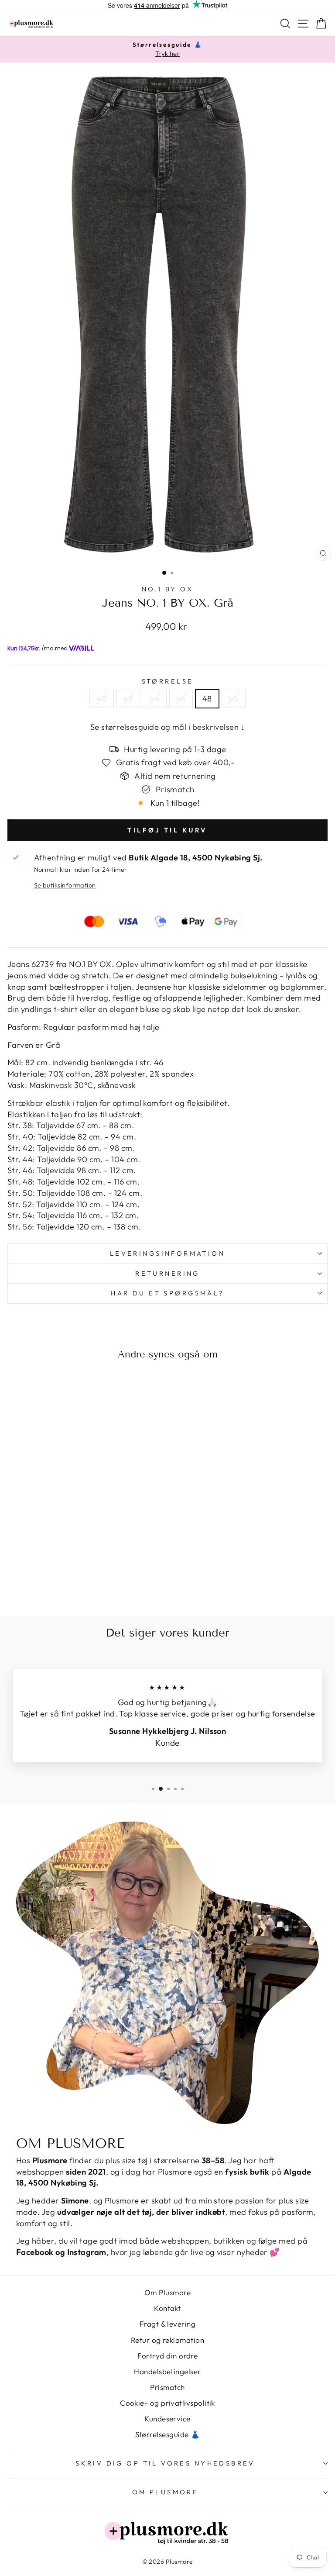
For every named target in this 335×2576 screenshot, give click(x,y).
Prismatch (167, 2387)
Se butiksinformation (65, 885)
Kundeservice (167, 2419)
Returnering (167, 1273)
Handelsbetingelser (167, 2371)
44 (155, 699)
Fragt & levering (167, 2324)
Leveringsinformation (167, 1253)
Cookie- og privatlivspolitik (167, 2403)
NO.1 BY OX (167, 589)
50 (234, 699)
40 (102, 699)
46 (181, 699)
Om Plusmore (167, 2292)
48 (207, 699)
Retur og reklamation (167, 2340)
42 (128, 699)
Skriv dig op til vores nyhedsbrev (165, 2463)
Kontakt (167, 2308)
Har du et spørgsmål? (167, 1293)
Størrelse (168, 681)
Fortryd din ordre (168, 2356)
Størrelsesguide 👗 (168, 2434)
